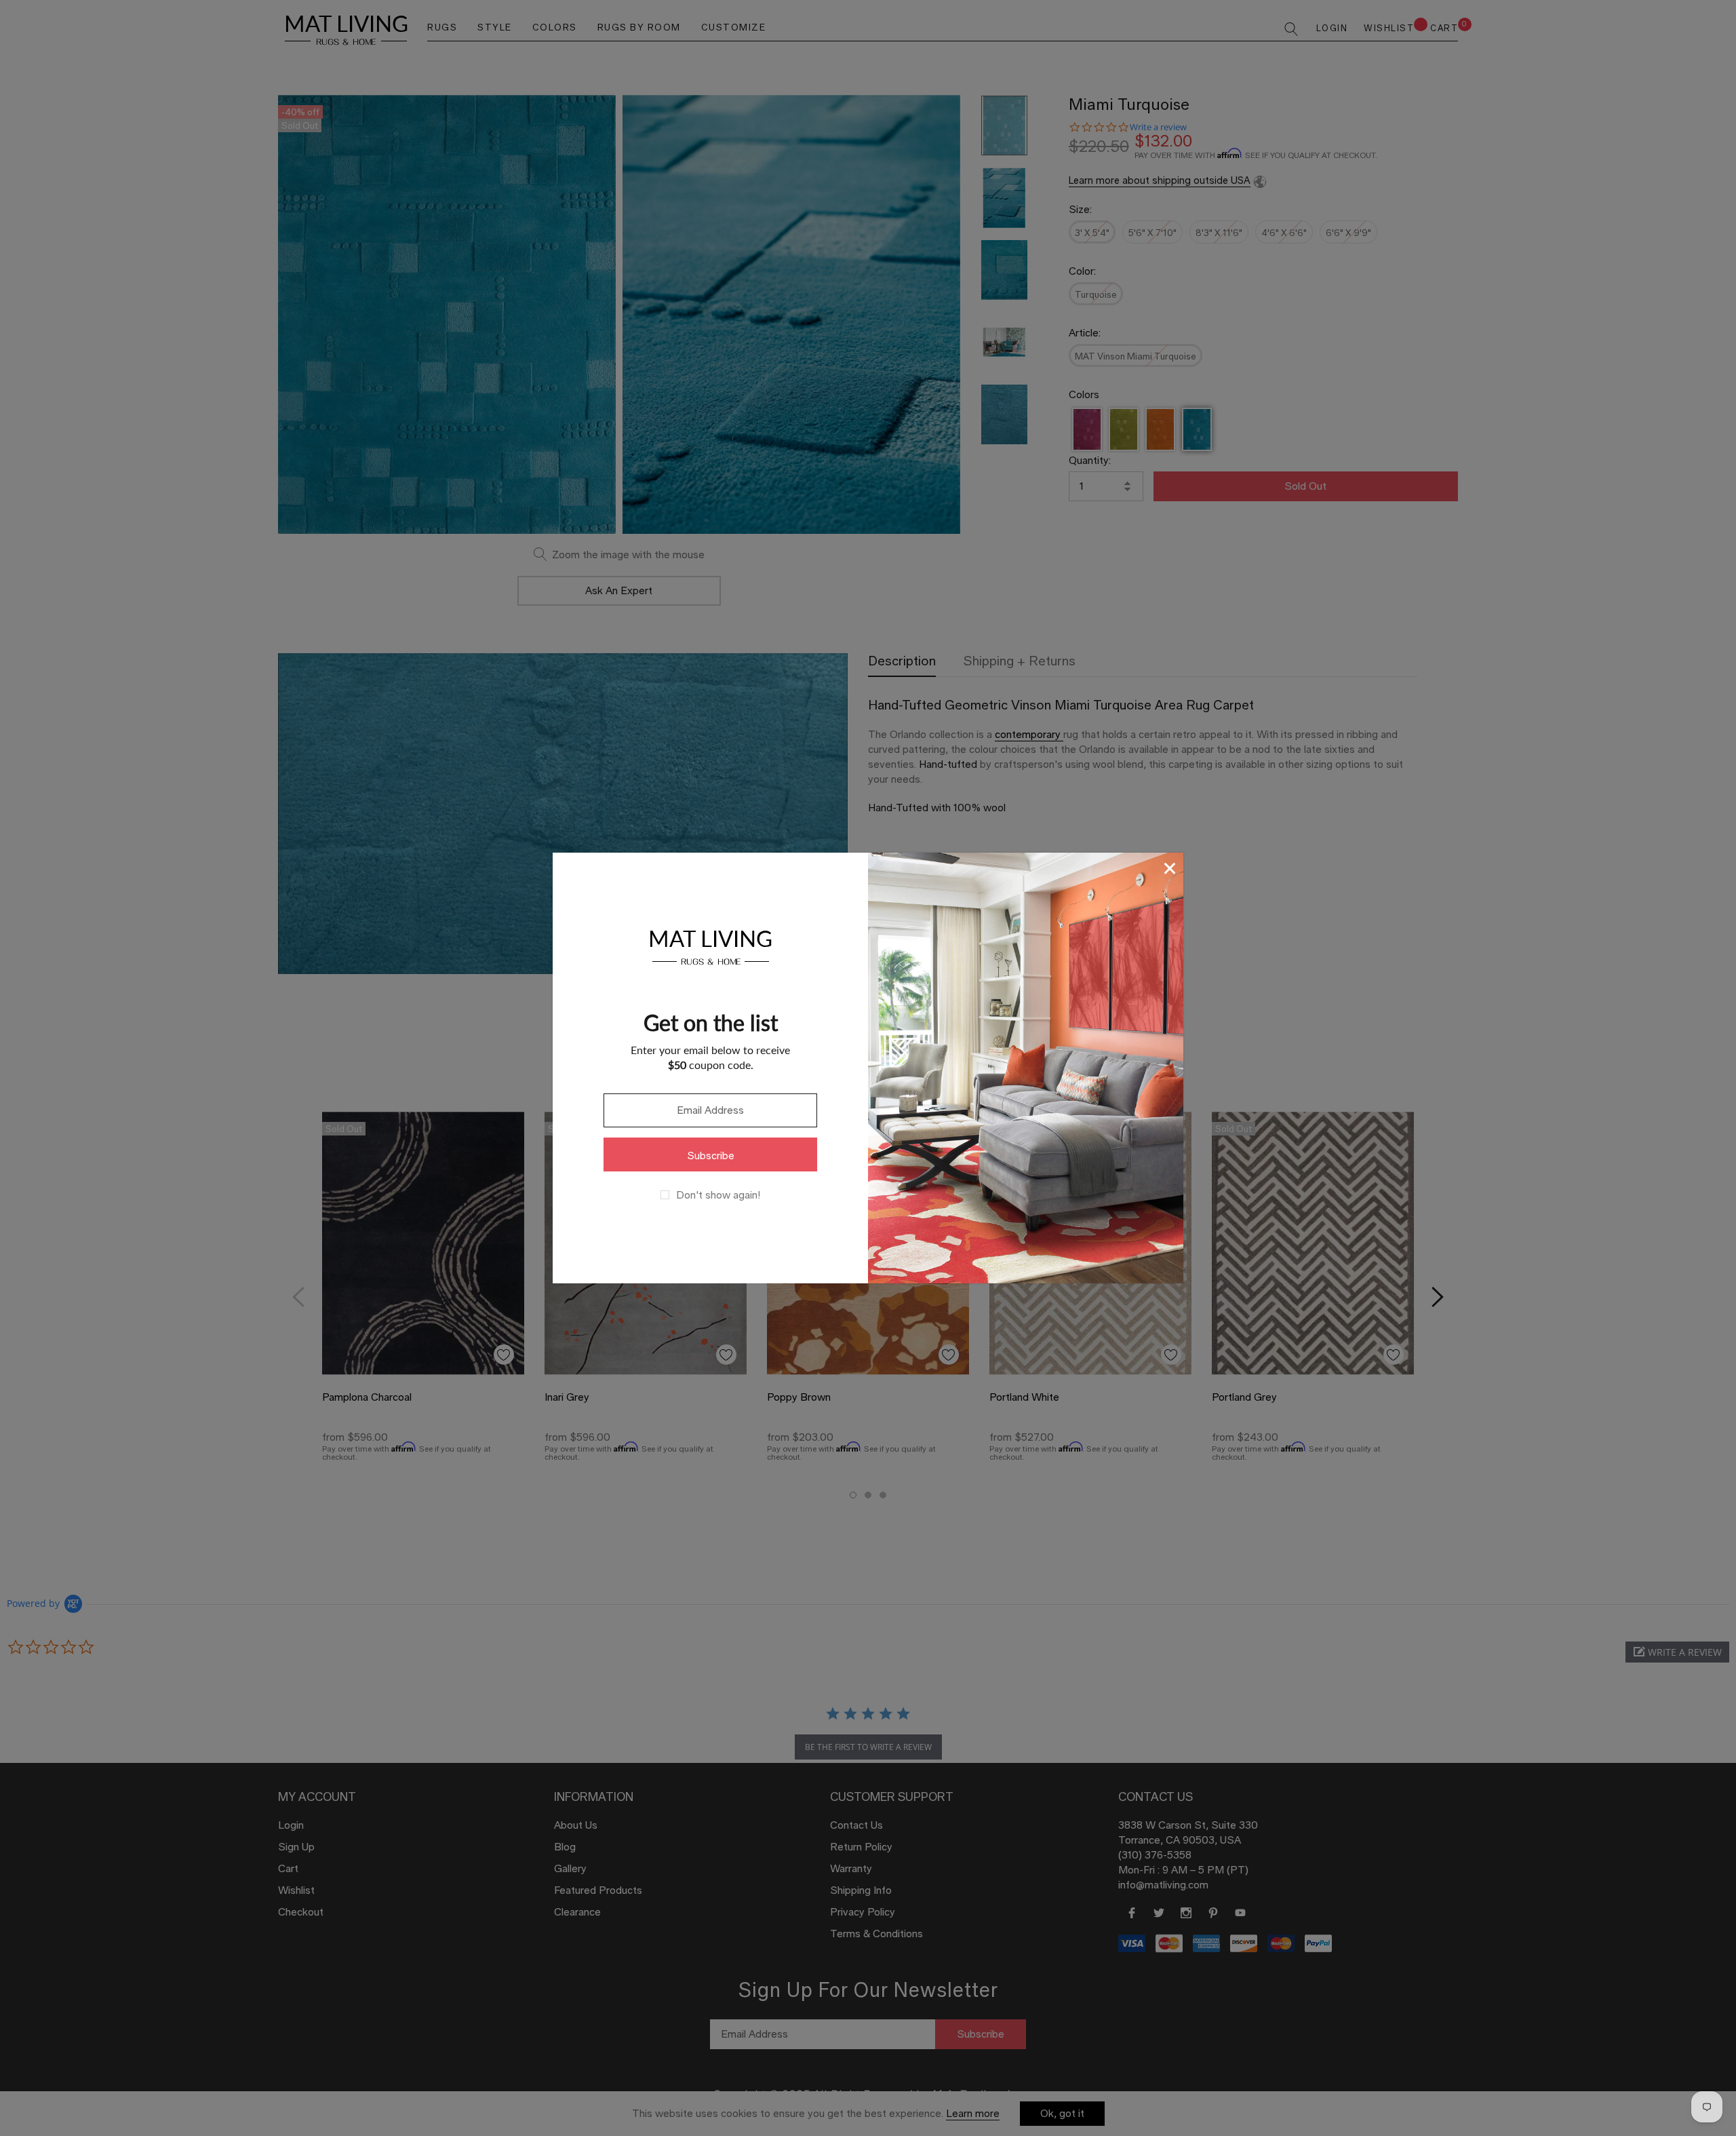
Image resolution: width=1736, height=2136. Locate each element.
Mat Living (710, 945)
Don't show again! (718, 1195)
